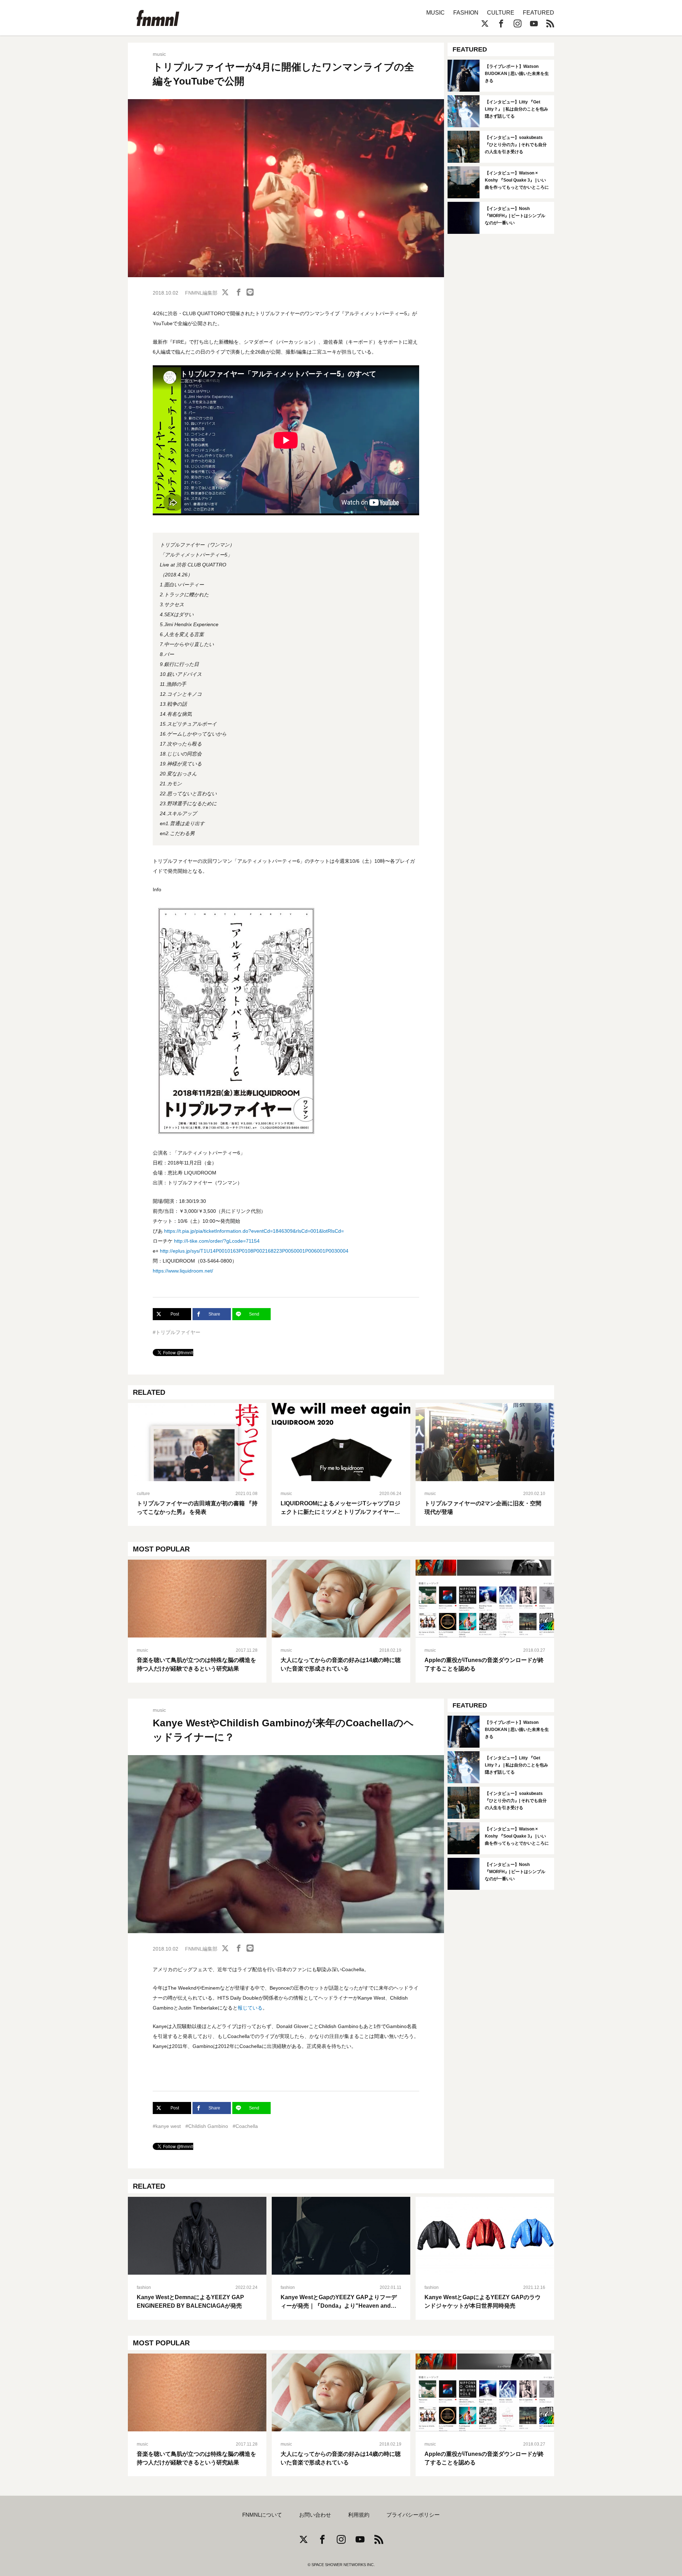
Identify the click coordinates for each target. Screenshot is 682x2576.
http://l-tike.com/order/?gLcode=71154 (217, 1241)
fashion (144, 2287)
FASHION (466, 13)
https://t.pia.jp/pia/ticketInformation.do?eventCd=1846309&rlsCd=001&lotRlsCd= (254, 1231)
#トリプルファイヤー (177, 1332)
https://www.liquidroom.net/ (183, 1271)
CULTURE (501, 13)
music (159, 54)
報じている (250, 2008)
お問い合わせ (315, 2515)
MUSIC (435, 13)
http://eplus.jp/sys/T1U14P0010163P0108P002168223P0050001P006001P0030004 (254, 1251)
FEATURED (538, 13)
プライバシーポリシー (413, 2515)
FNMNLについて (262, 2515)
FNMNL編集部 (201, 293)
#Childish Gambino (207, 2126)
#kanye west (167, 2126)
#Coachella (245, 2126)
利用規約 (359, 2515)
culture (143, 1494)
